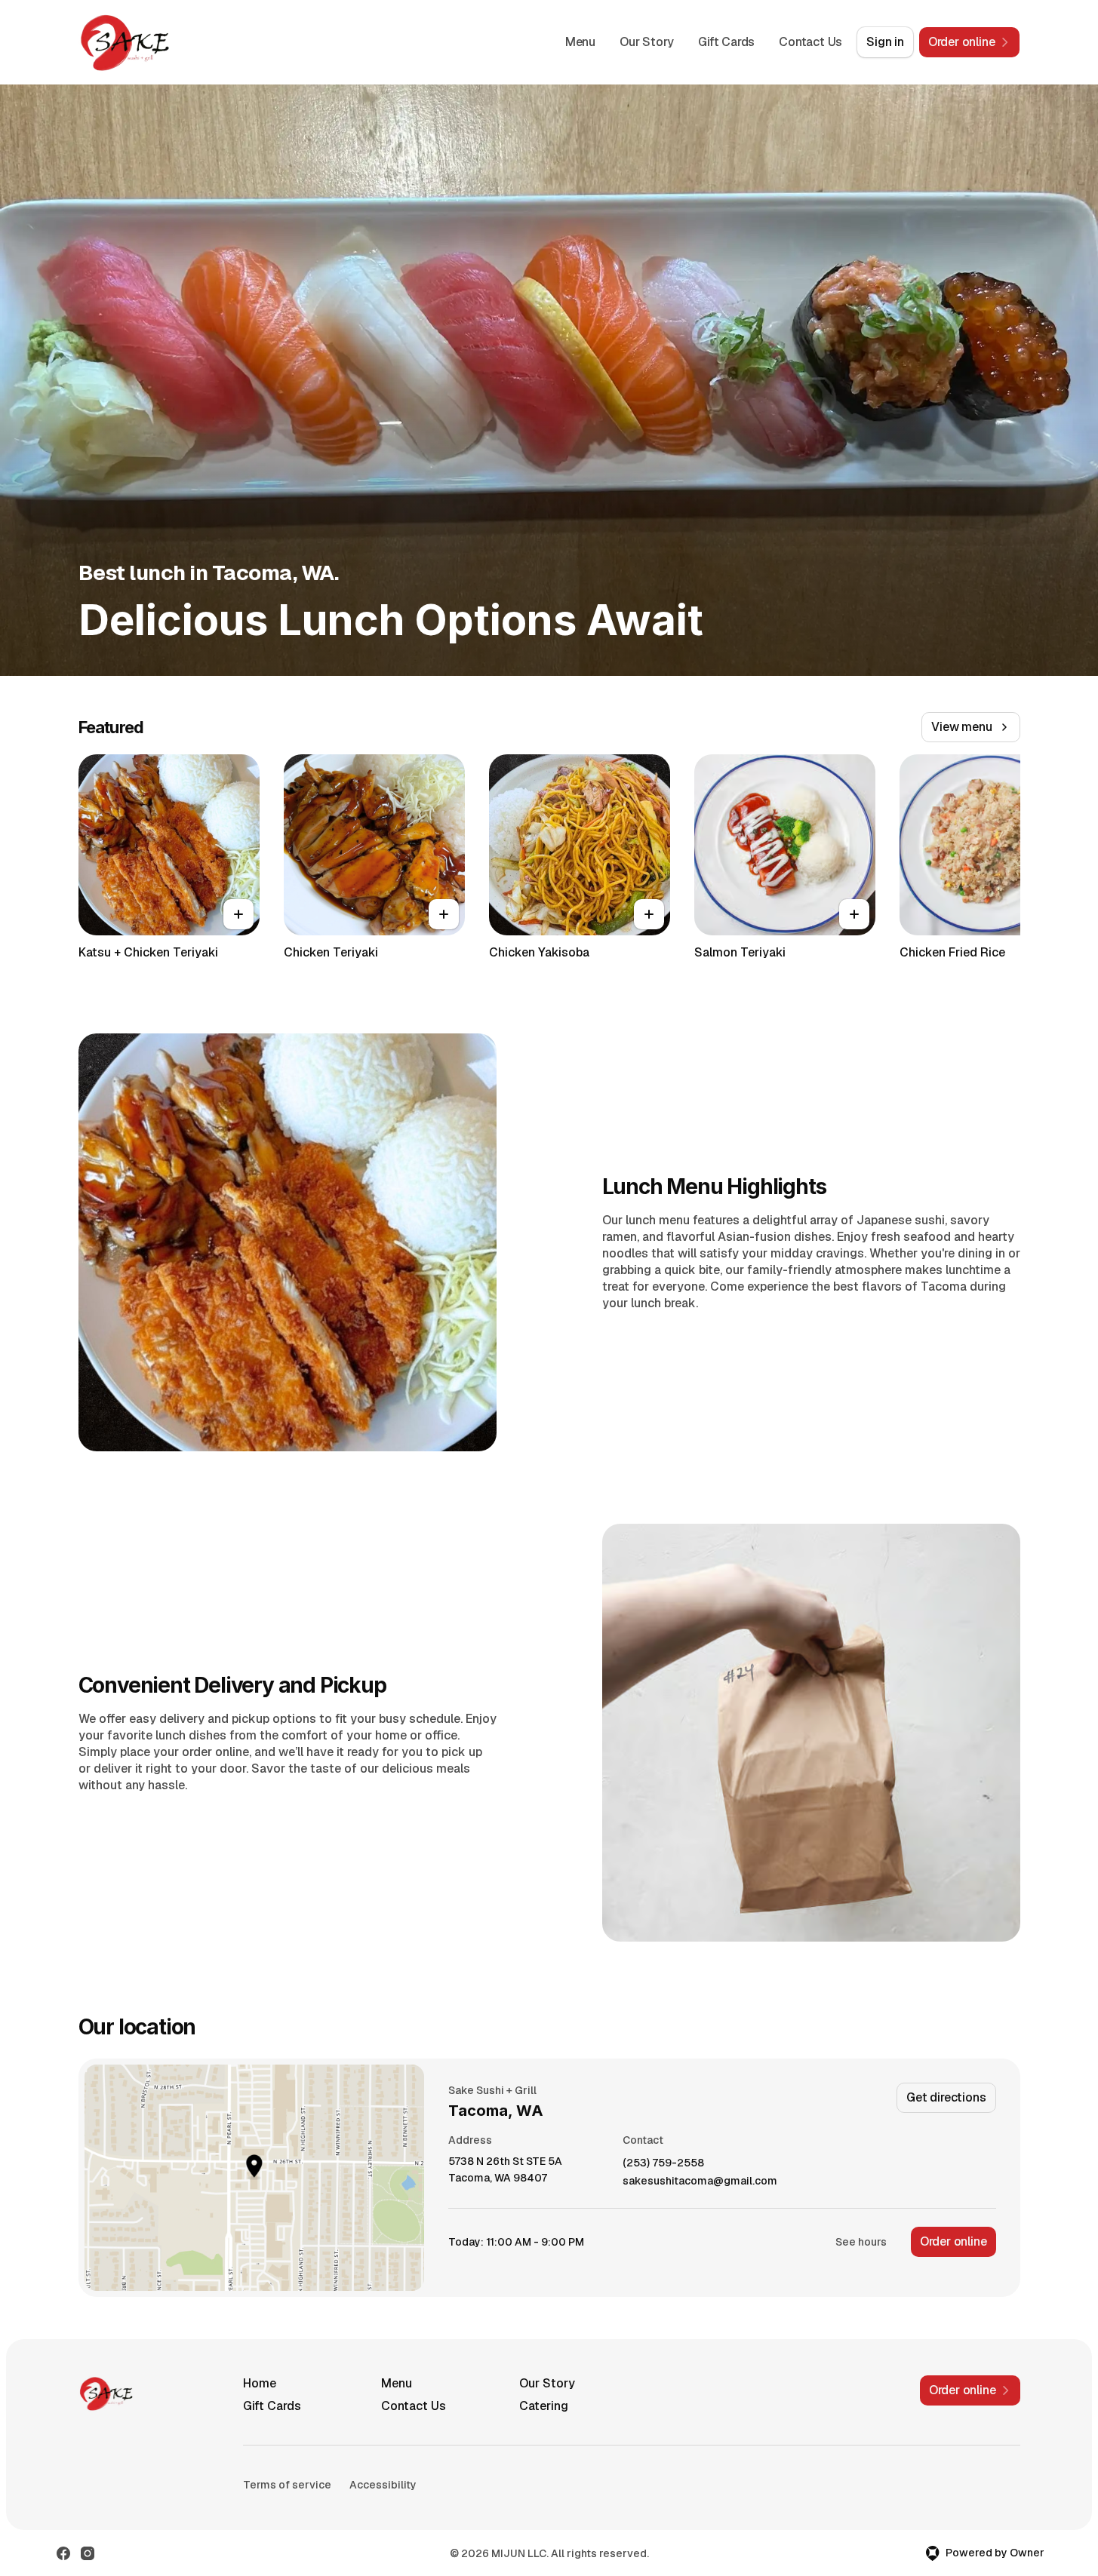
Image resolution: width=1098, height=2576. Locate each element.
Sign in (885, 42)
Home (260, 2383)
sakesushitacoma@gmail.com (700, 2181)
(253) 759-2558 (663, 2163)
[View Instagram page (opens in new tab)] (88, 2553)
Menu (580, 42)
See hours (861, 2242)
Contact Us (810, 42)
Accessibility (383, 2485)
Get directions (946, 2097)
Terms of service (287, 2485)
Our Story (647, 42)
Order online (953, 2241)
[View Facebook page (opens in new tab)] (63, 2553)
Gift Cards (726, 42)
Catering (544, 2406)
